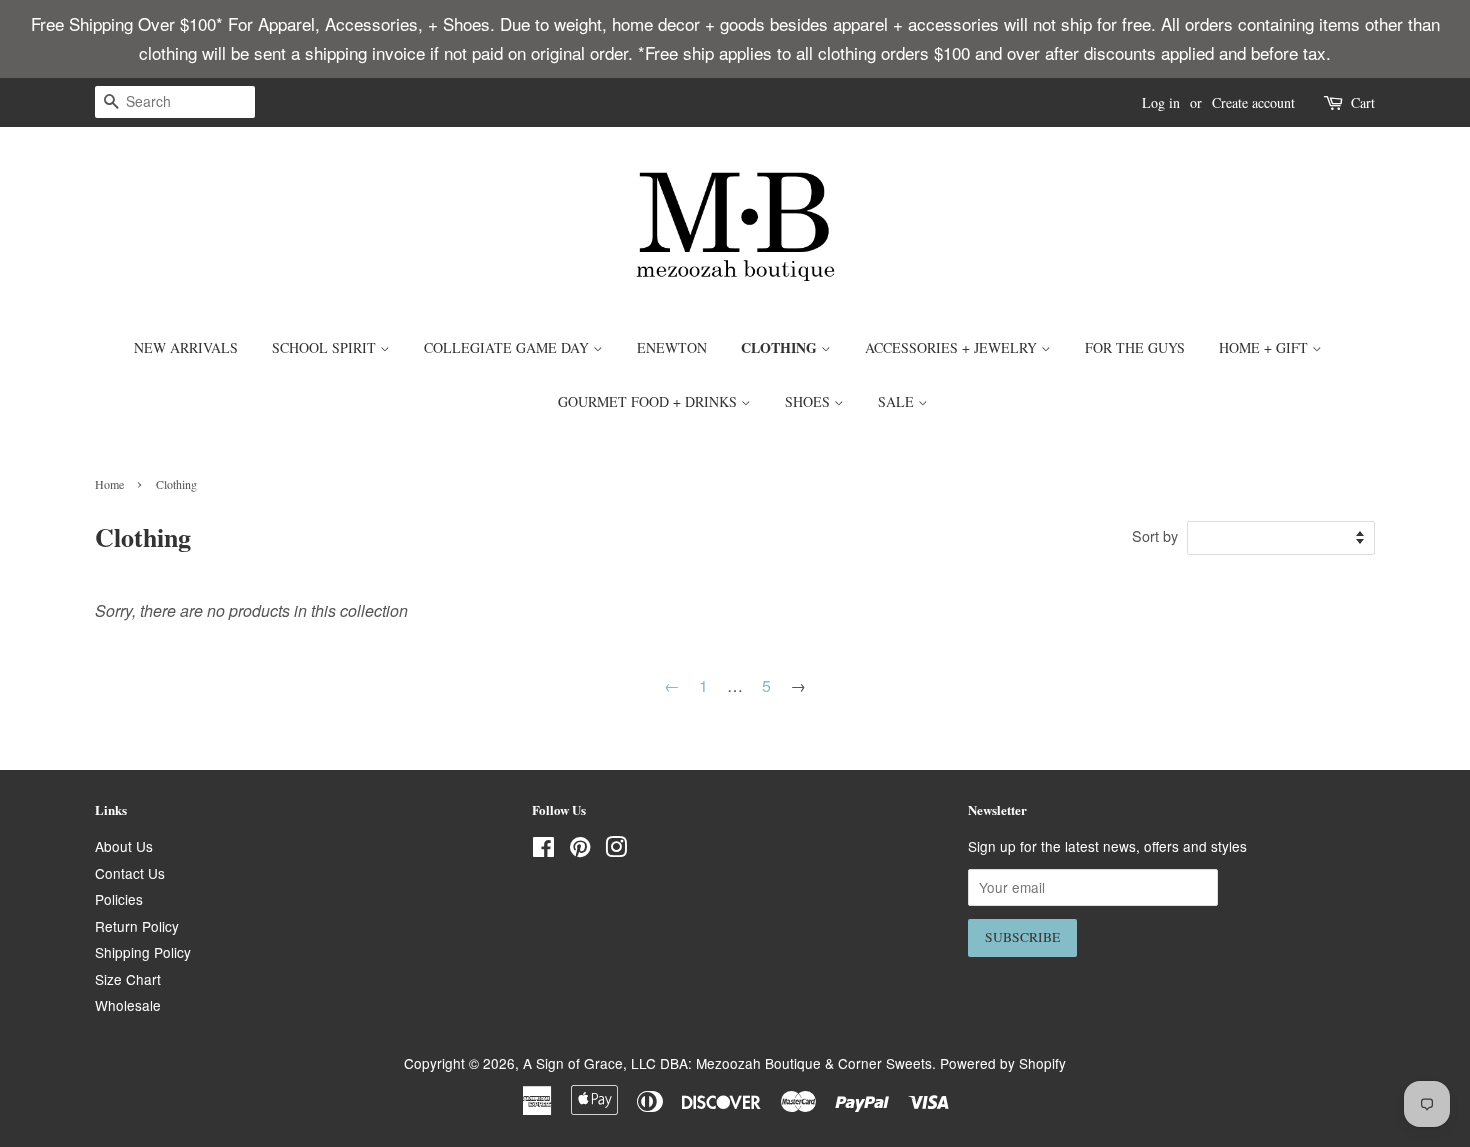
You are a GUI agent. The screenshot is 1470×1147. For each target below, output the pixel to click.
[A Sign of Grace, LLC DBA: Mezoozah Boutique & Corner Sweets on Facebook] (543, 850)
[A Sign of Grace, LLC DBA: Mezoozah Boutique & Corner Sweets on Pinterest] (580, 850)
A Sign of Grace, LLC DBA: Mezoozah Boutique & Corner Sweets (727, 1063)
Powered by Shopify (1003, 1063)
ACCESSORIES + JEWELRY (953, 347)
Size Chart (128, 979)
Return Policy (137, 926)
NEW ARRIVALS (186, 347)
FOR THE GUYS (1135, 347)
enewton (672, 347)
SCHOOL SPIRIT (326, 347)
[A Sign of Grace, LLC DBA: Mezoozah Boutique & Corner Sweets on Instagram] (616, 850)
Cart (1363, 102)
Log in (1161, 102)
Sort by (1155, 535)
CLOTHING (781, 347)
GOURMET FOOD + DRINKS (649, 401)
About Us (124, 846)
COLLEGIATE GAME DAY (508, 347)
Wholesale (128, 1005)
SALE (898, 401)
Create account (1253, 102)
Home (109, 484)
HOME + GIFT (1265, 347)
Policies (119, 899)
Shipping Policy (143, 952)
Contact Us (130, 873)
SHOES (809, 401)
